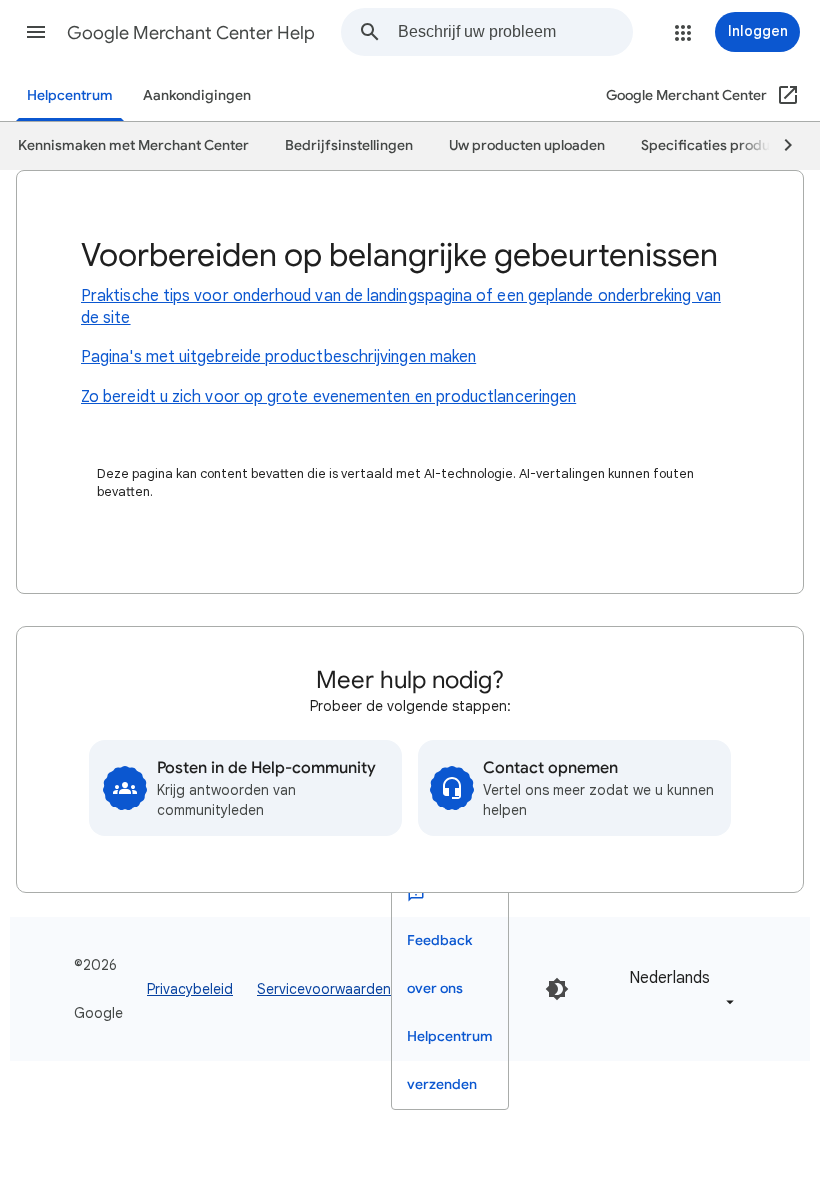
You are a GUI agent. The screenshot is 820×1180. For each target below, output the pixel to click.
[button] (36, 32)
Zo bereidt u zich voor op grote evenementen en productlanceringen (328, 397)
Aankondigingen (197, 95)
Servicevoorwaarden (324, 989)
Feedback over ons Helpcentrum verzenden (450, 1012)
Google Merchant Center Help (191, 33)
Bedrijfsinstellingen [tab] (349, 145)
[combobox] (515, 32)
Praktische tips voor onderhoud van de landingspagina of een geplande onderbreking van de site (401, 307)
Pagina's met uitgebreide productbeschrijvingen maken (278, 357)
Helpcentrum (70, 95)
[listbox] (678, 989)
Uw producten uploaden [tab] (527, 145)
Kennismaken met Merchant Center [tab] (133, 145)
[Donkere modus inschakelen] (557, 989)
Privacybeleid (190, 989)
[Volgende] (779, 146)
